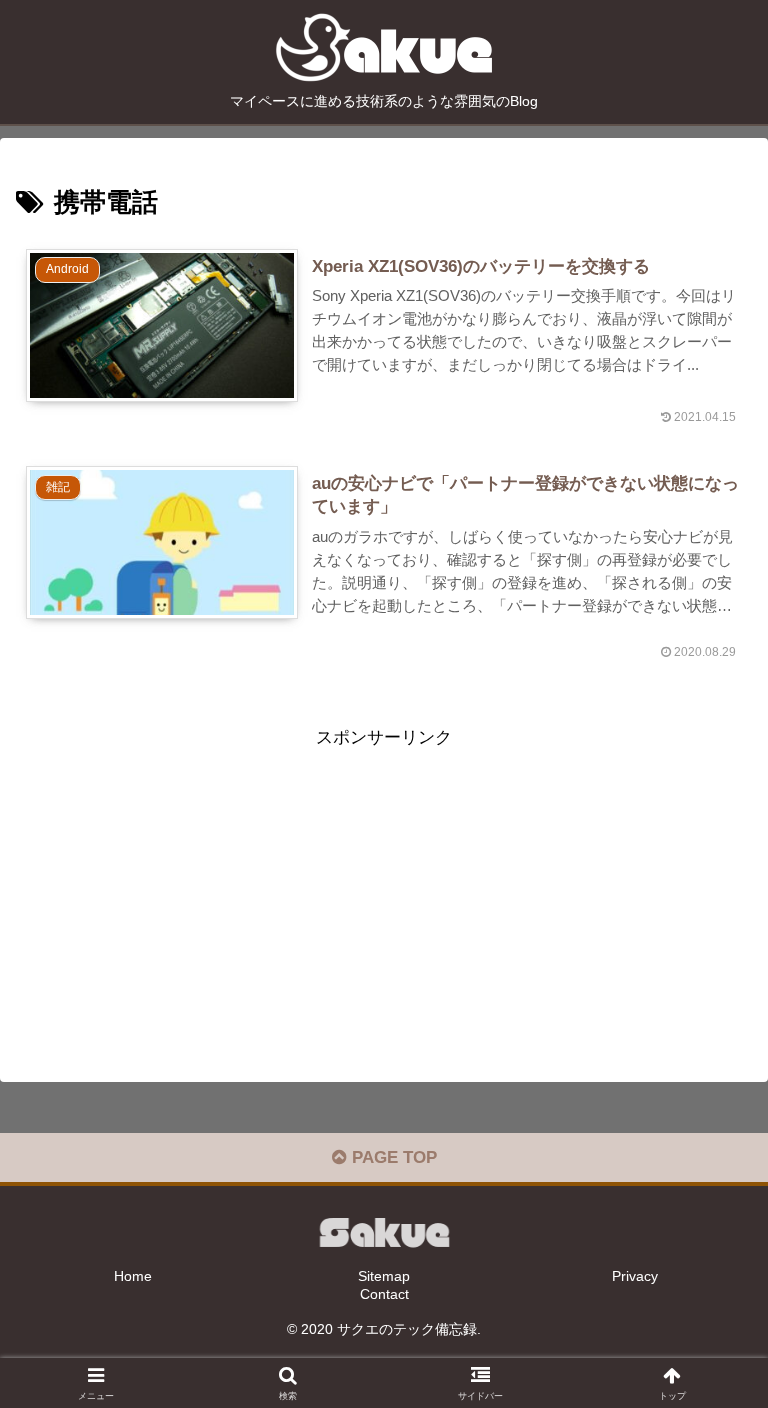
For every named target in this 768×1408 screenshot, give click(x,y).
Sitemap (384, 1276)
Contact (384, 1294)
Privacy (635, 1276)
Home (133, 1276)
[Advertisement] (384, 893)
